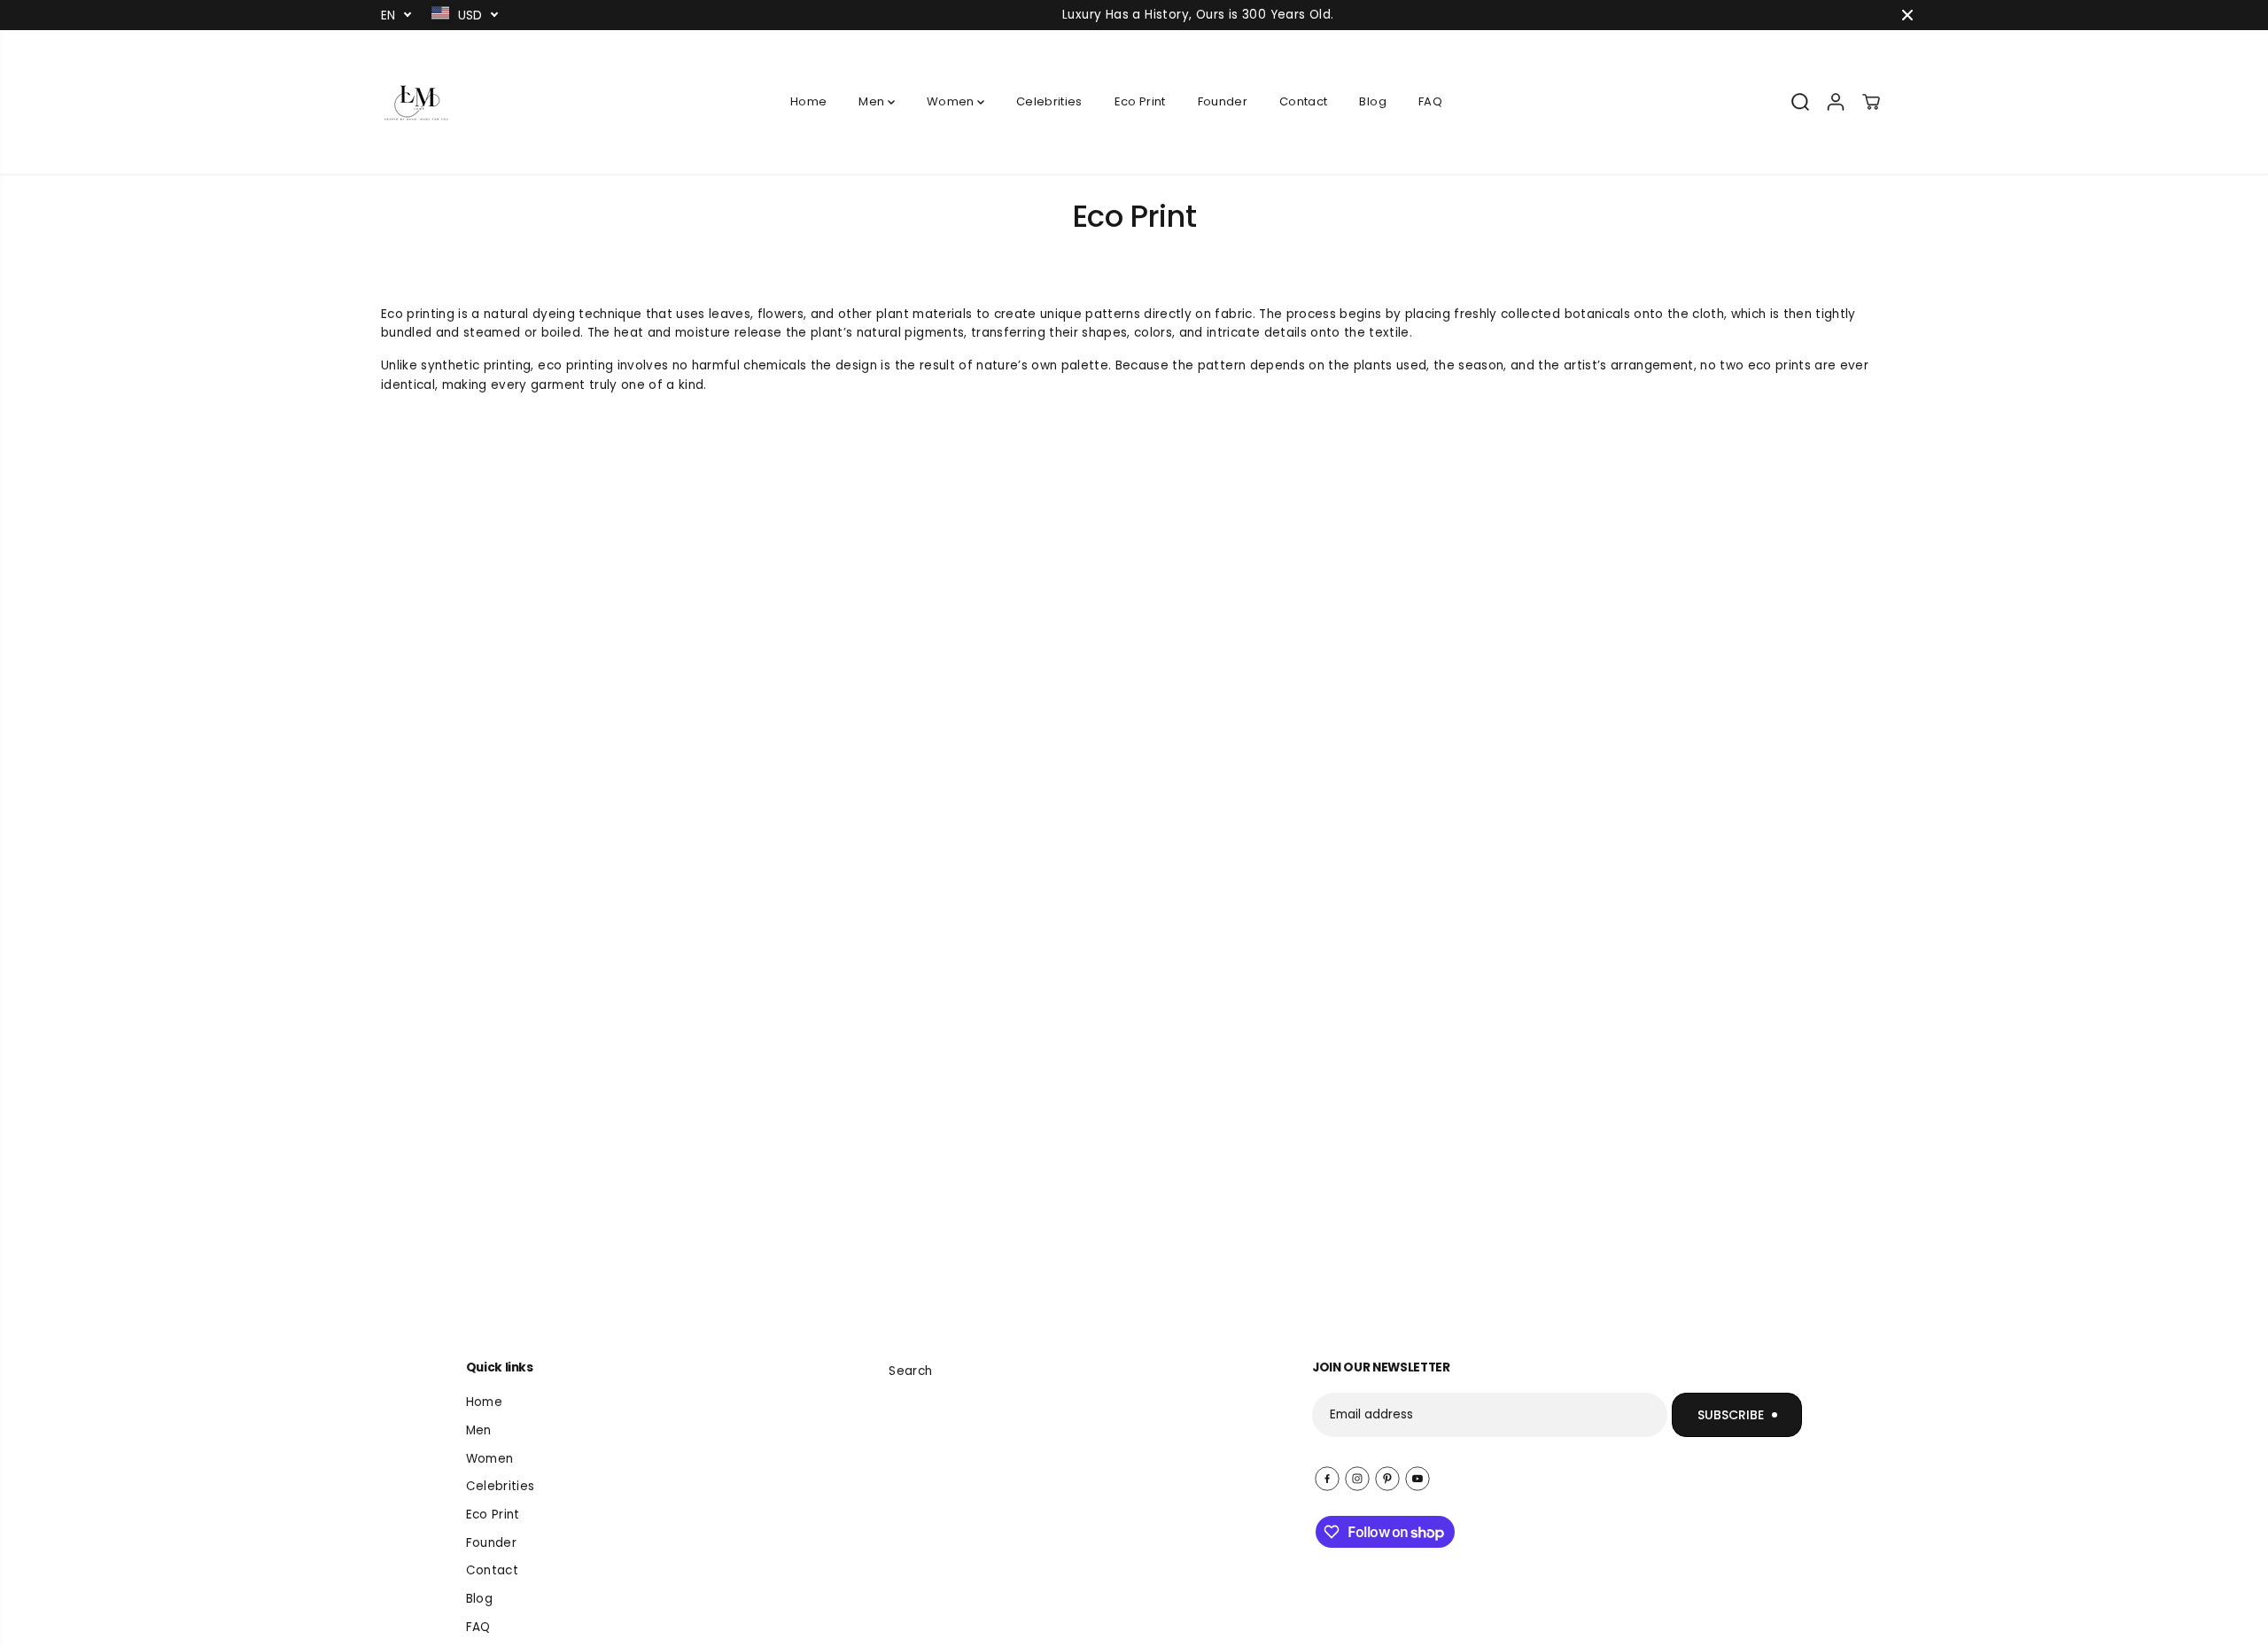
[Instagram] (1357, 1479)
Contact (1303, 101)
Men (873, 101)
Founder (1223, 101)
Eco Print (1140, 101)
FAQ (1430, 101)
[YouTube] (1417, 1479)
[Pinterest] (1387, 1479)
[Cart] (1871, 102)
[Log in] (1836, 102)
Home (808, 101)
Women (952, 101)
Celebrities (1049, 101)
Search (910, 1371)
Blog (1372, 101)
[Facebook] (1327, 1479)
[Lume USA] (416, 102)
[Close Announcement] (1907, 15)
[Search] (1800, 102)
